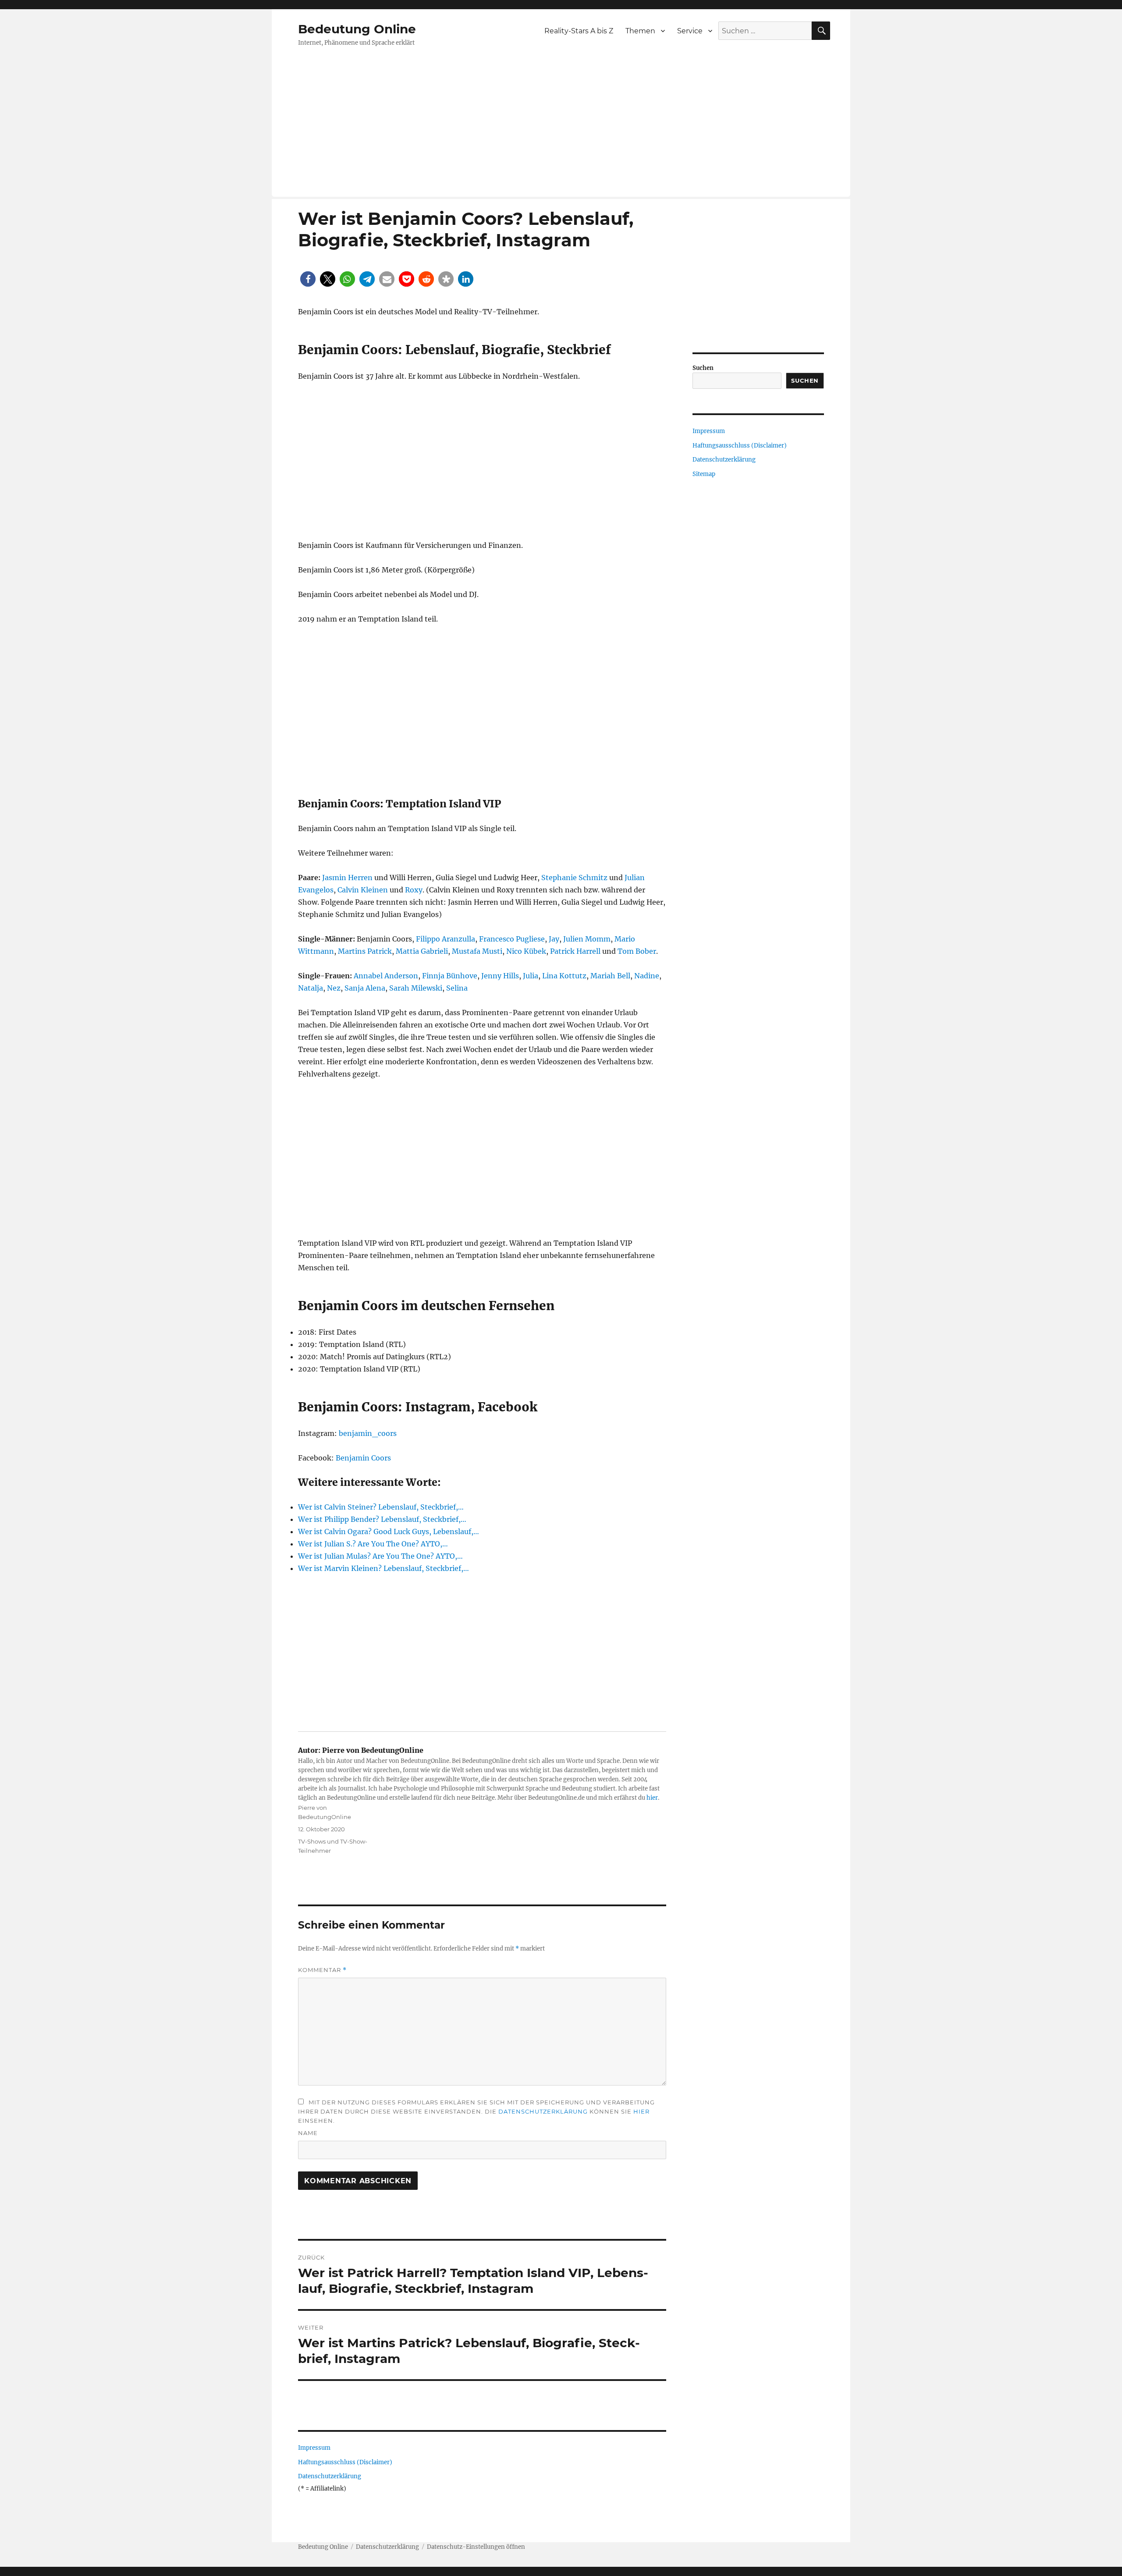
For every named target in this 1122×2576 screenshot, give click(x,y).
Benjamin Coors (363, 1458)
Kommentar (322, 1970)
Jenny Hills (500, 976)
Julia (531, 976)
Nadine (647, 976)
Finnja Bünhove (450, 976)
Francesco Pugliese (512, 939)
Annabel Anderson (386, 976)
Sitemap (704, 474)
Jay (554, 939)
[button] (308, 279)
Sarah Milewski (416, 988)
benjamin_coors (368, 1433)
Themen (640, 31)
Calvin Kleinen (363, 890)
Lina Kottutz (564, 976)
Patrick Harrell (575, 951)
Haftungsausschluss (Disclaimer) (345, 2462)
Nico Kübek (526, 951)
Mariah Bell (610, 976)
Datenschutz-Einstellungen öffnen (476, 2547)
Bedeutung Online (357, 29)
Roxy (414, 890)
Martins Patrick (365, 951)
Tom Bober (637, 951)
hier (652, 1798)
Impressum (314, 2448)
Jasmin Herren (347, 878)
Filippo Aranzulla (446, 939)
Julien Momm (587, 939)
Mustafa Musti (477, 951)
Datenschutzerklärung (543, 2111)
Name (308, 2133)
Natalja (311, 988)
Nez (334, 988)
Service (690, 31)
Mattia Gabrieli (422, 951)
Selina (457, 988)
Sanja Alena (365, 988)
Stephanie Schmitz (574, 878)
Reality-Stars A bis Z (579, 31)
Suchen (703, 368)
